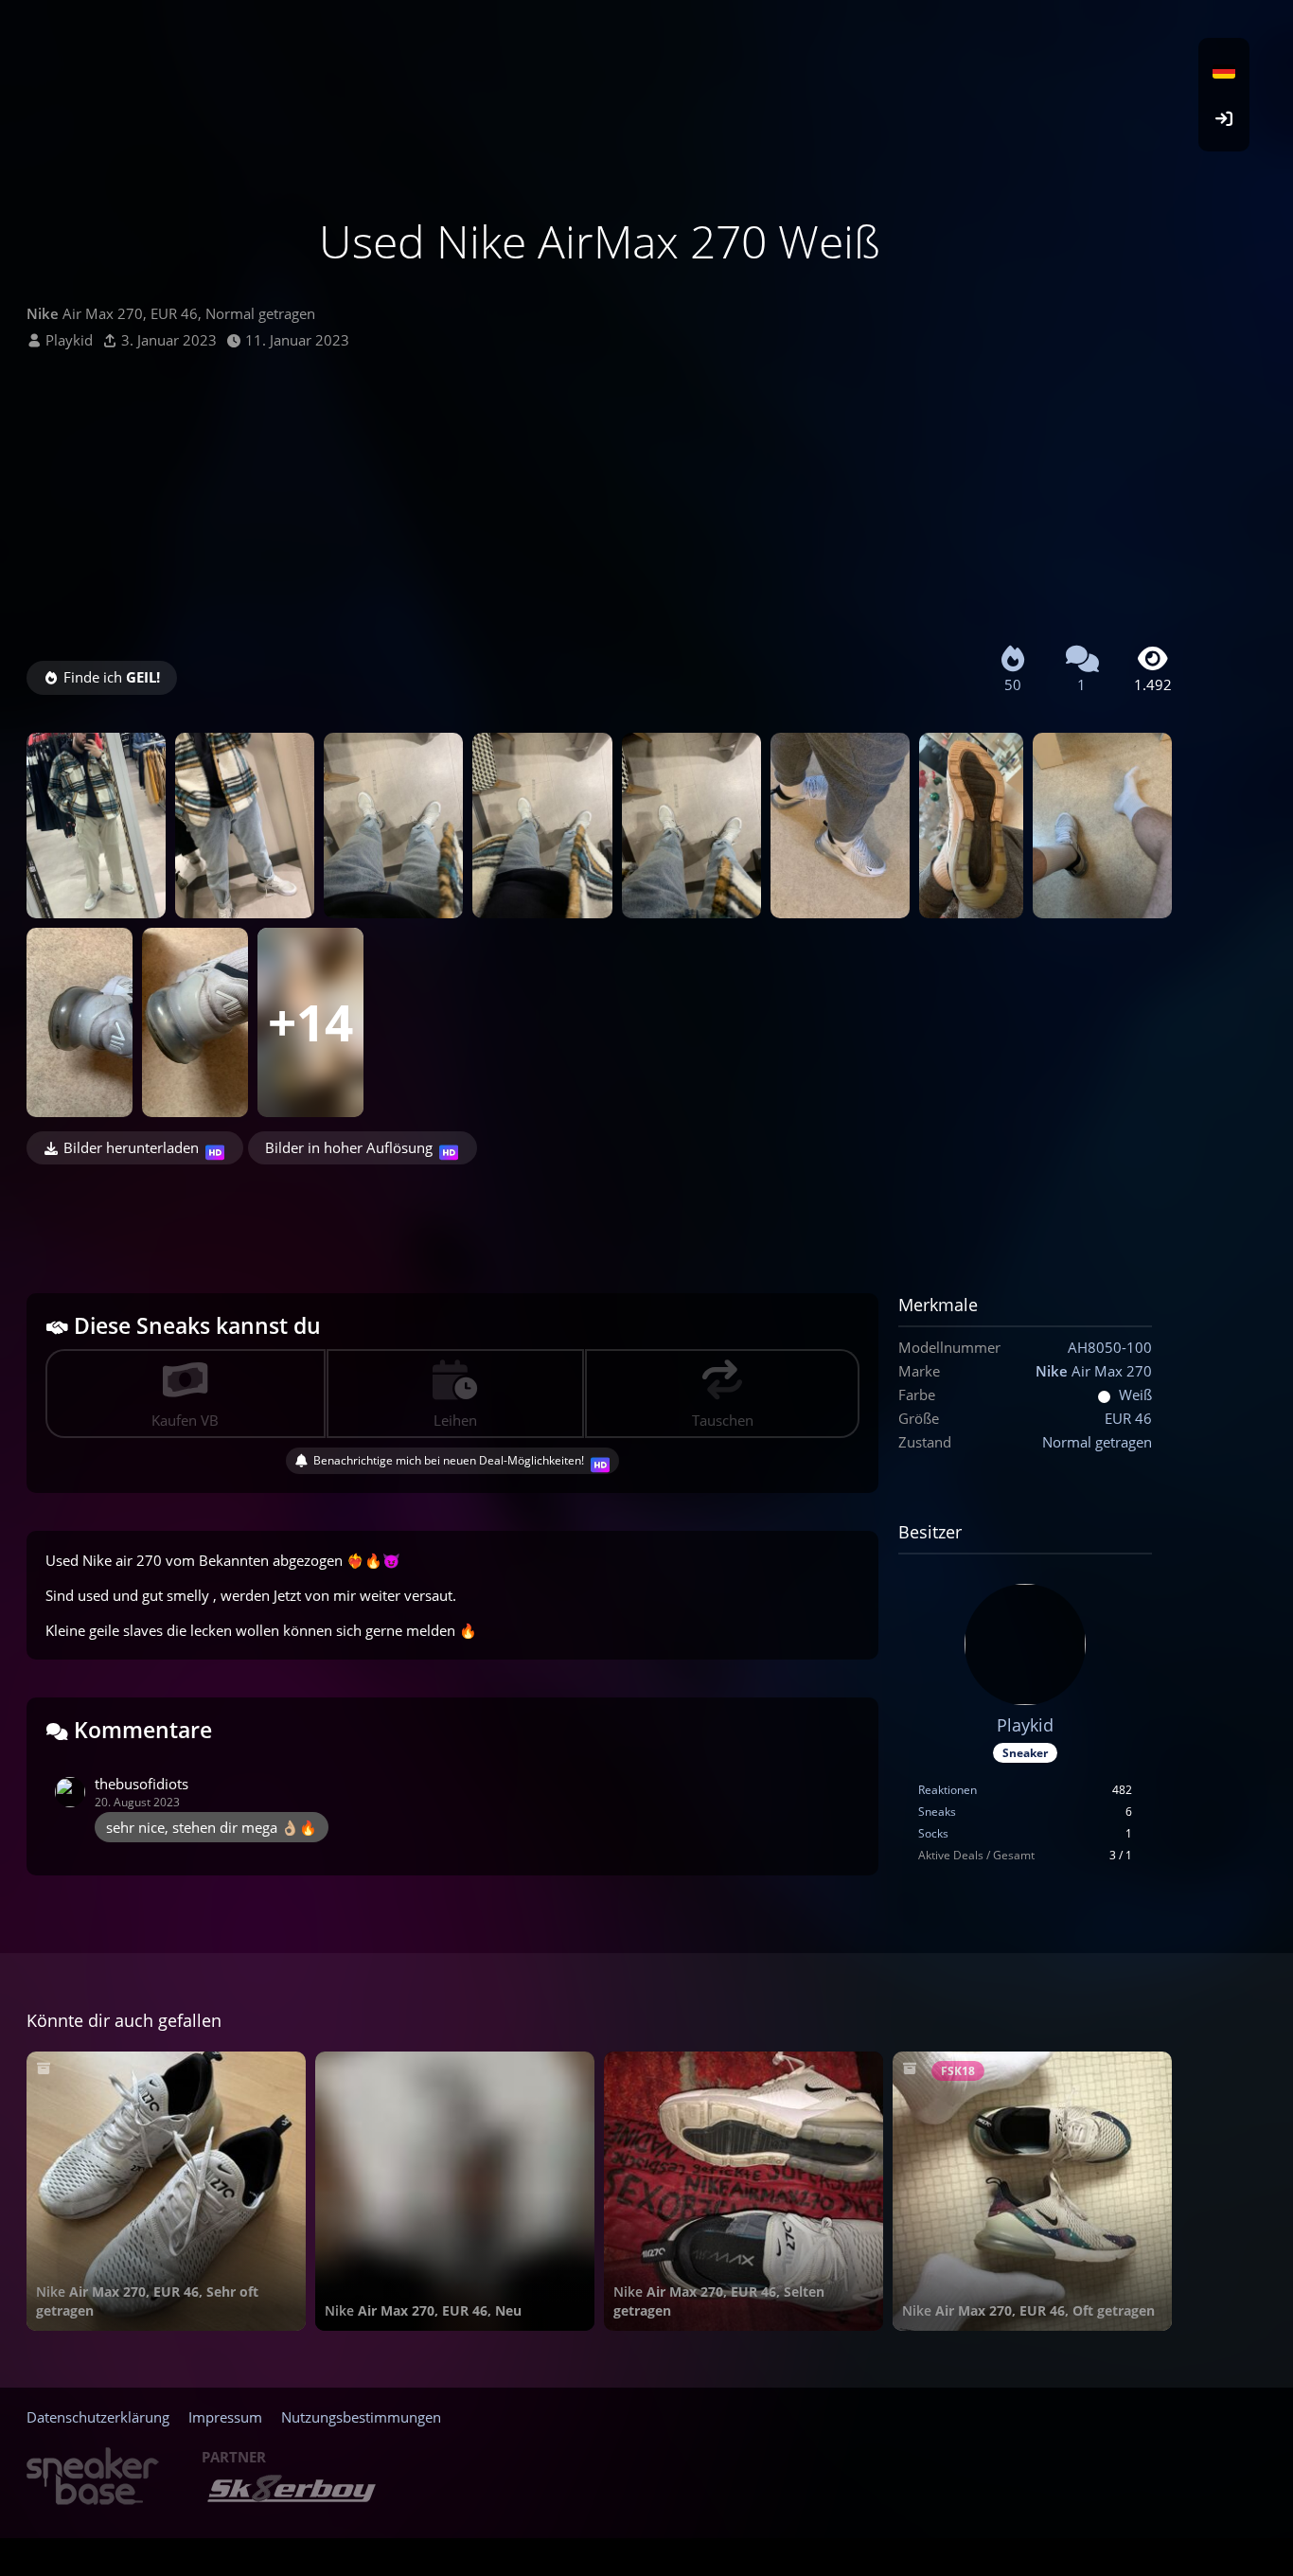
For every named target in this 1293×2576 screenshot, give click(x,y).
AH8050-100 (1110, 1347)
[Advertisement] (599, 492)
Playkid (69, 340)
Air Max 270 (1094, 1371)
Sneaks (937, 1812)
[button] (1224, 71)
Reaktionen (948, 1790)
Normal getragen (1097, 1442)
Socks (933, 1833)
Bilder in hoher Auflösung (349, 1147)
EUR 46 (1128, 1418)
